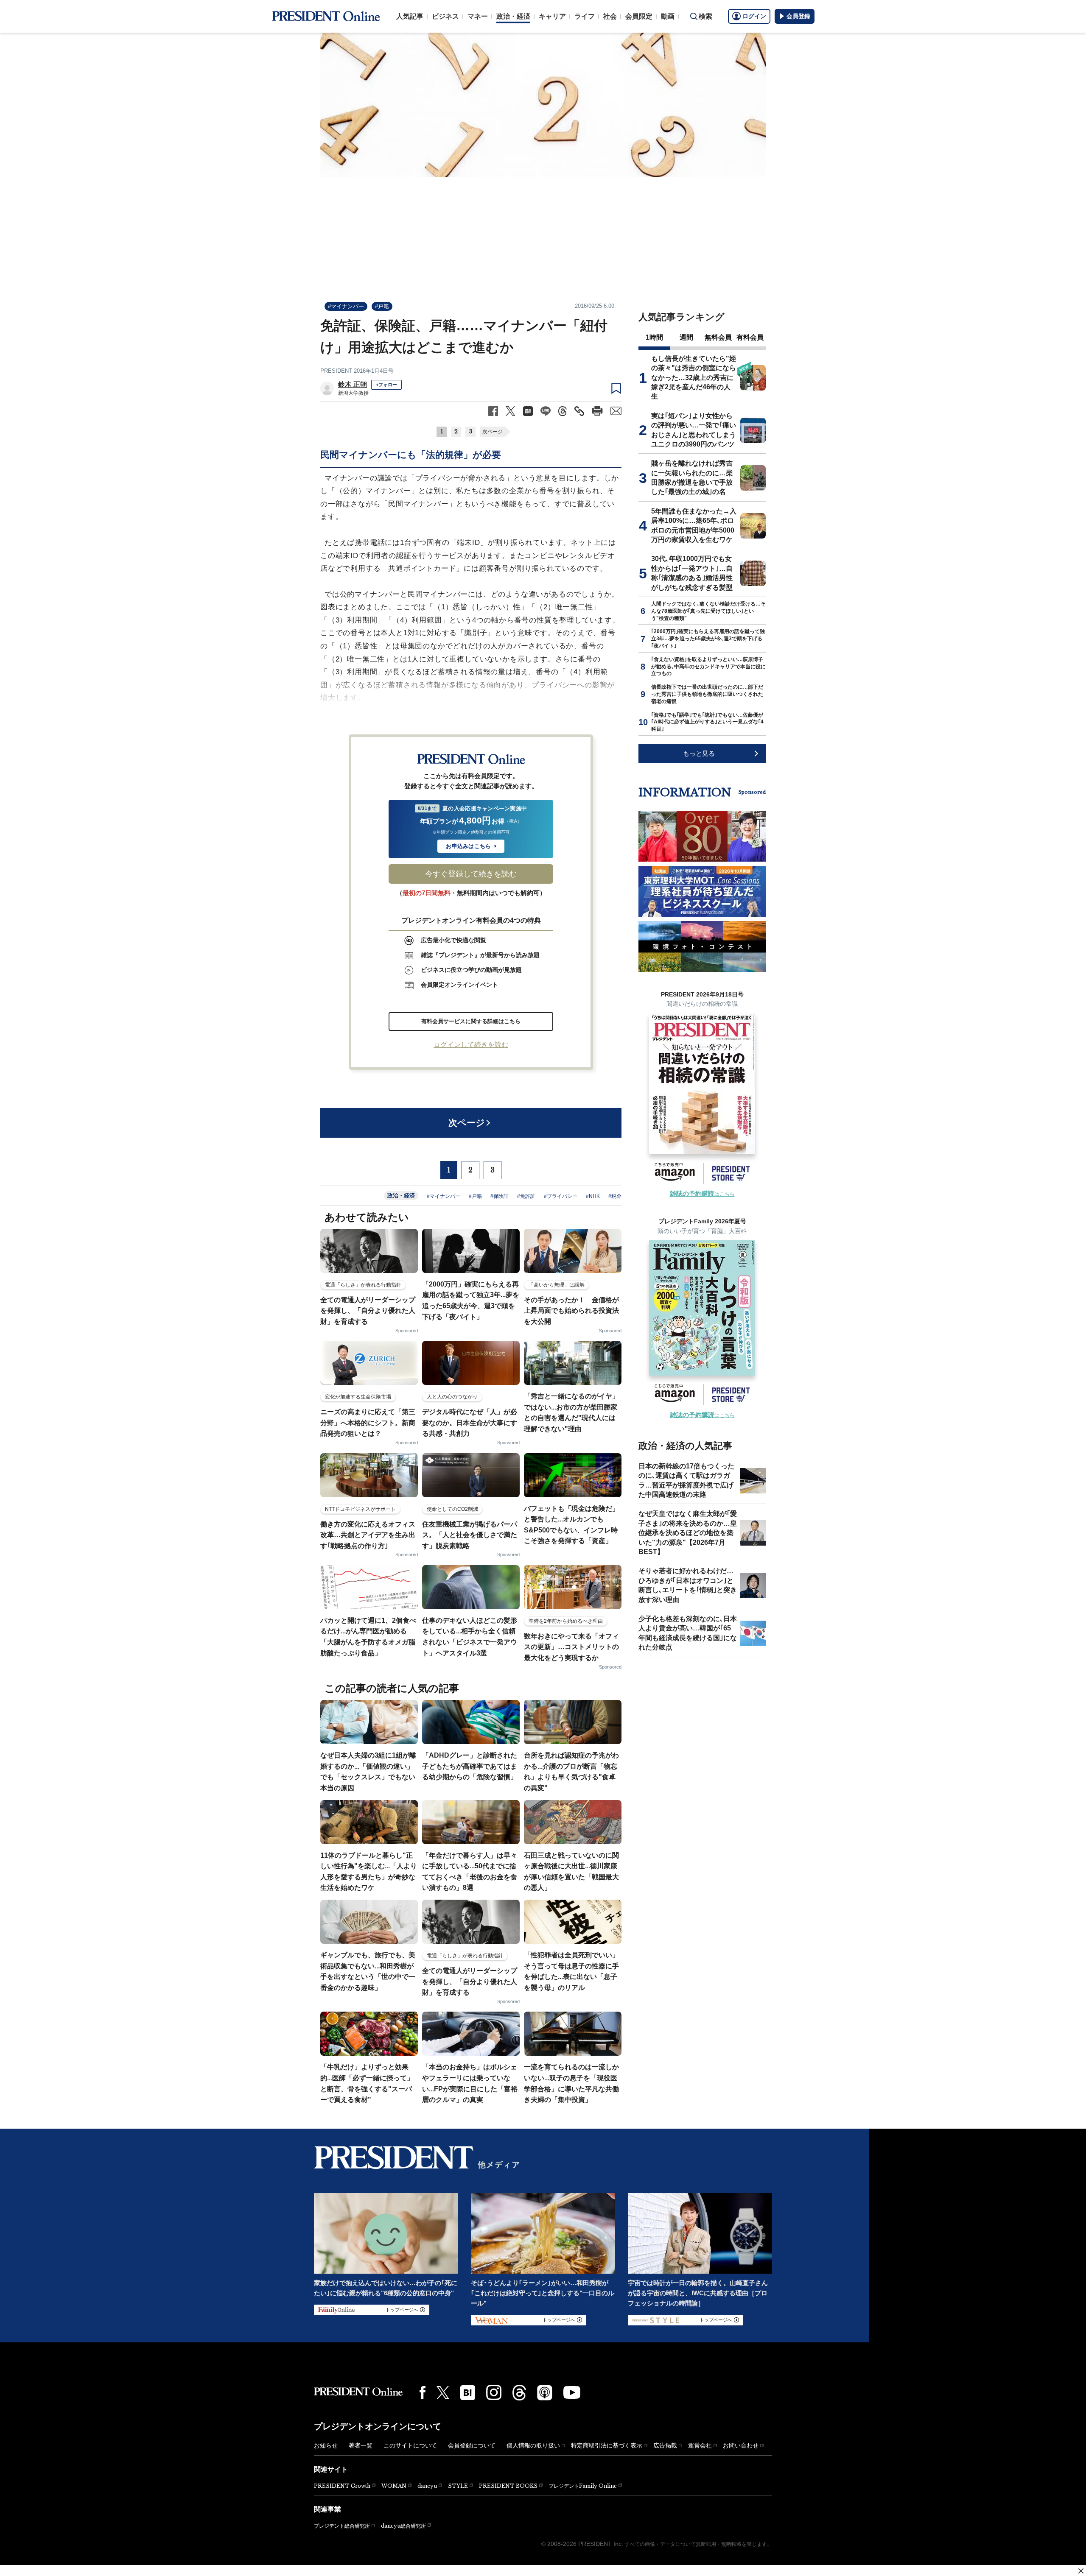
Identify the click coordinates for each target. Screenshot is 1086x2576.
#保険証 (500, 1196)
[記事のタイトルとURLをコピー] (579, 411)
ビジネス (445, 16)
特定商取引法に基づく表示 (607, 2445)
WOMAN (394, 2486)
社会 (610, 16)
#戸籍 (382, 306)
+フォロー (386, 385)
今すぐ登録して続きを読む (471, 874)
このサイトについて (410, 2445)
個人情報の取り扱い (533, 2445)
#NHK (593, 1196)
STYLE (458, 2486)
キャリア (552, 16)
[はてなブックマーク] (468, 2393)
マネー (478, 16)
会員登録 (798, 16)
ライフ (585, 16)
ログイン (754, 16)
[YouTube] (572, 2392)
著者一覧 (361, 2445)
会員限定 (639, 16)
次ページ (493, 432)
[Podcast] (545, 2392)
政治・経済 (513, 16)
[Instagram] (494, 2392)
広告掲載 (665, 2445)
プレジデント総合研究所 (342, 2526)
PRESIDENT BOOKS (508, 2486)
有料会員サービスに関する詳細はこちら (471, 1021)
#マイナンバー (346, 306)
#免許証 (526, 1196)
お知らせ (326, 2445)
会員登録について (472, 2445)
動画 (668, 16)
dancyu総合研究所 (403, 2526)
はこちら (702, 1194)
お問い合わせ (741, 2445)
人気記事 (410, 16)
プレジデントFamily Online (583, 2486)
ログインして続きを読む (471, 1045)
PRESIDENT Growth (342, 2486)
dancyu (427, 2486)
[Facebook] (423, 2392)
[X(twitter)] (443, 2393)
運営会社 (700, 2445)
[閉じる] (1081, 2571)
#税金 (615, 1196)
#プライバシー (561, 1196)
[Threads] (519, 2392)
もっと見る (699, 753)
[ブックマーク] (616, 389)
